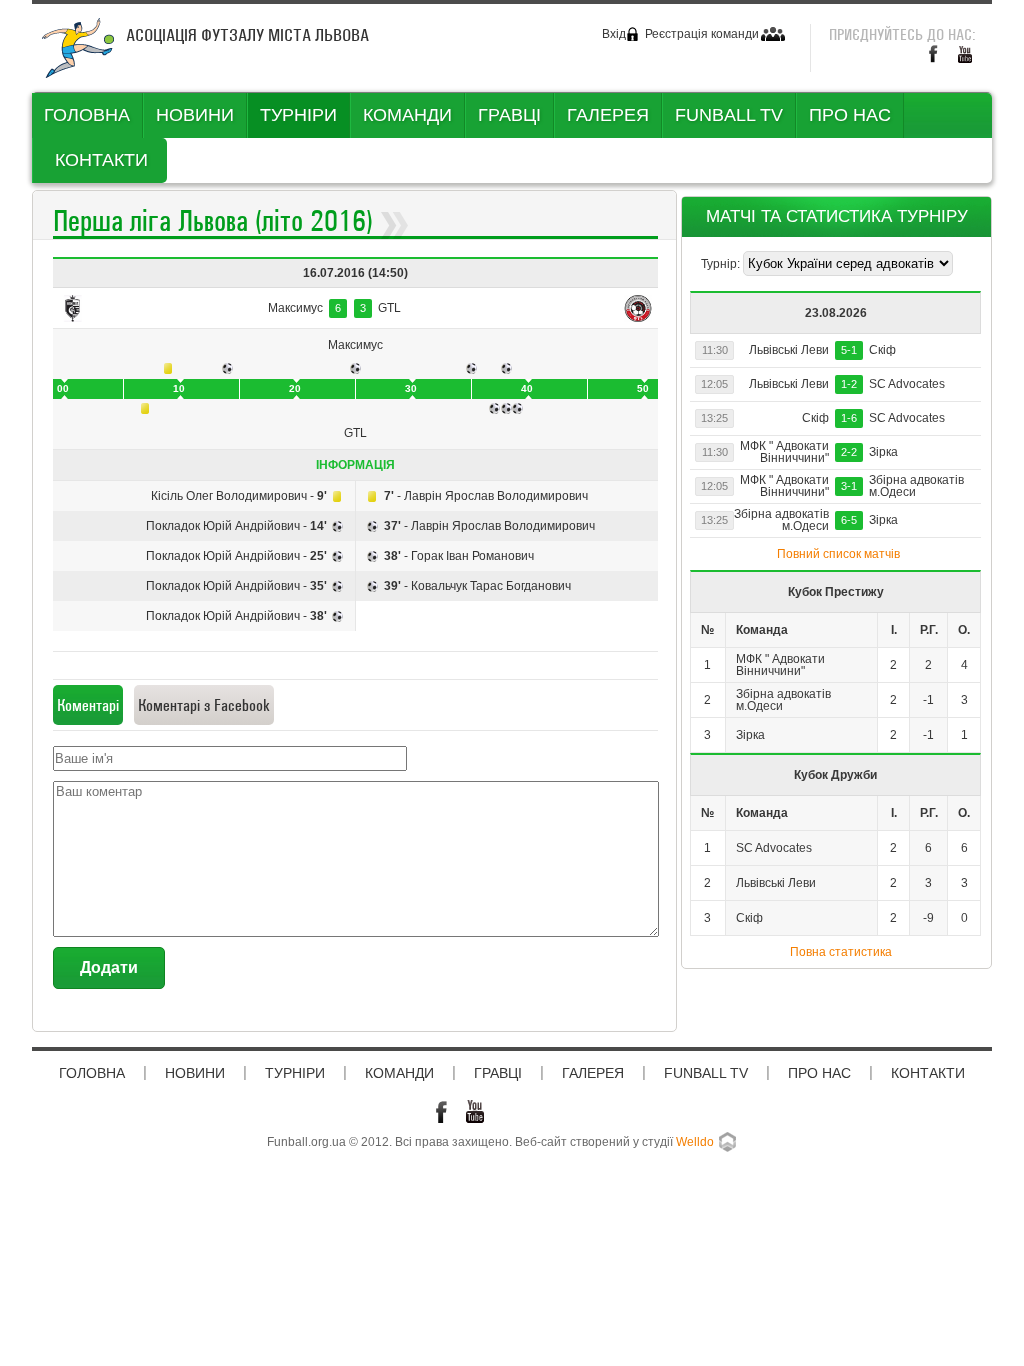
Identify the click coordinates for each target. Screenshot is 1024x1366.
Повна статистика (841, 952)
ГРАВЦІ (509, 115)
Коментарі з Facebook (204, 705)
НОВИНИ (195, 115)
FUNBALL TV (729, 115)
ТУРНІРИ (298, 115)
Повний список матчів (838, 554)
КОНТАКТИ (101, 160)
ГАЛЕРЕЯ (608, 115)
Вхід (614, 34)
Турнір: (722, 264)
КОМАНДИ (407, 115)
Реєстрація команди (702, 34)
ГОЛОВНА (87, 115)
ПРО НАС (850, 115)
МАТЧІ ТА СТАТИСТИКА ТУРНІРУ (837, 216)
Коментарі (88, 705)
